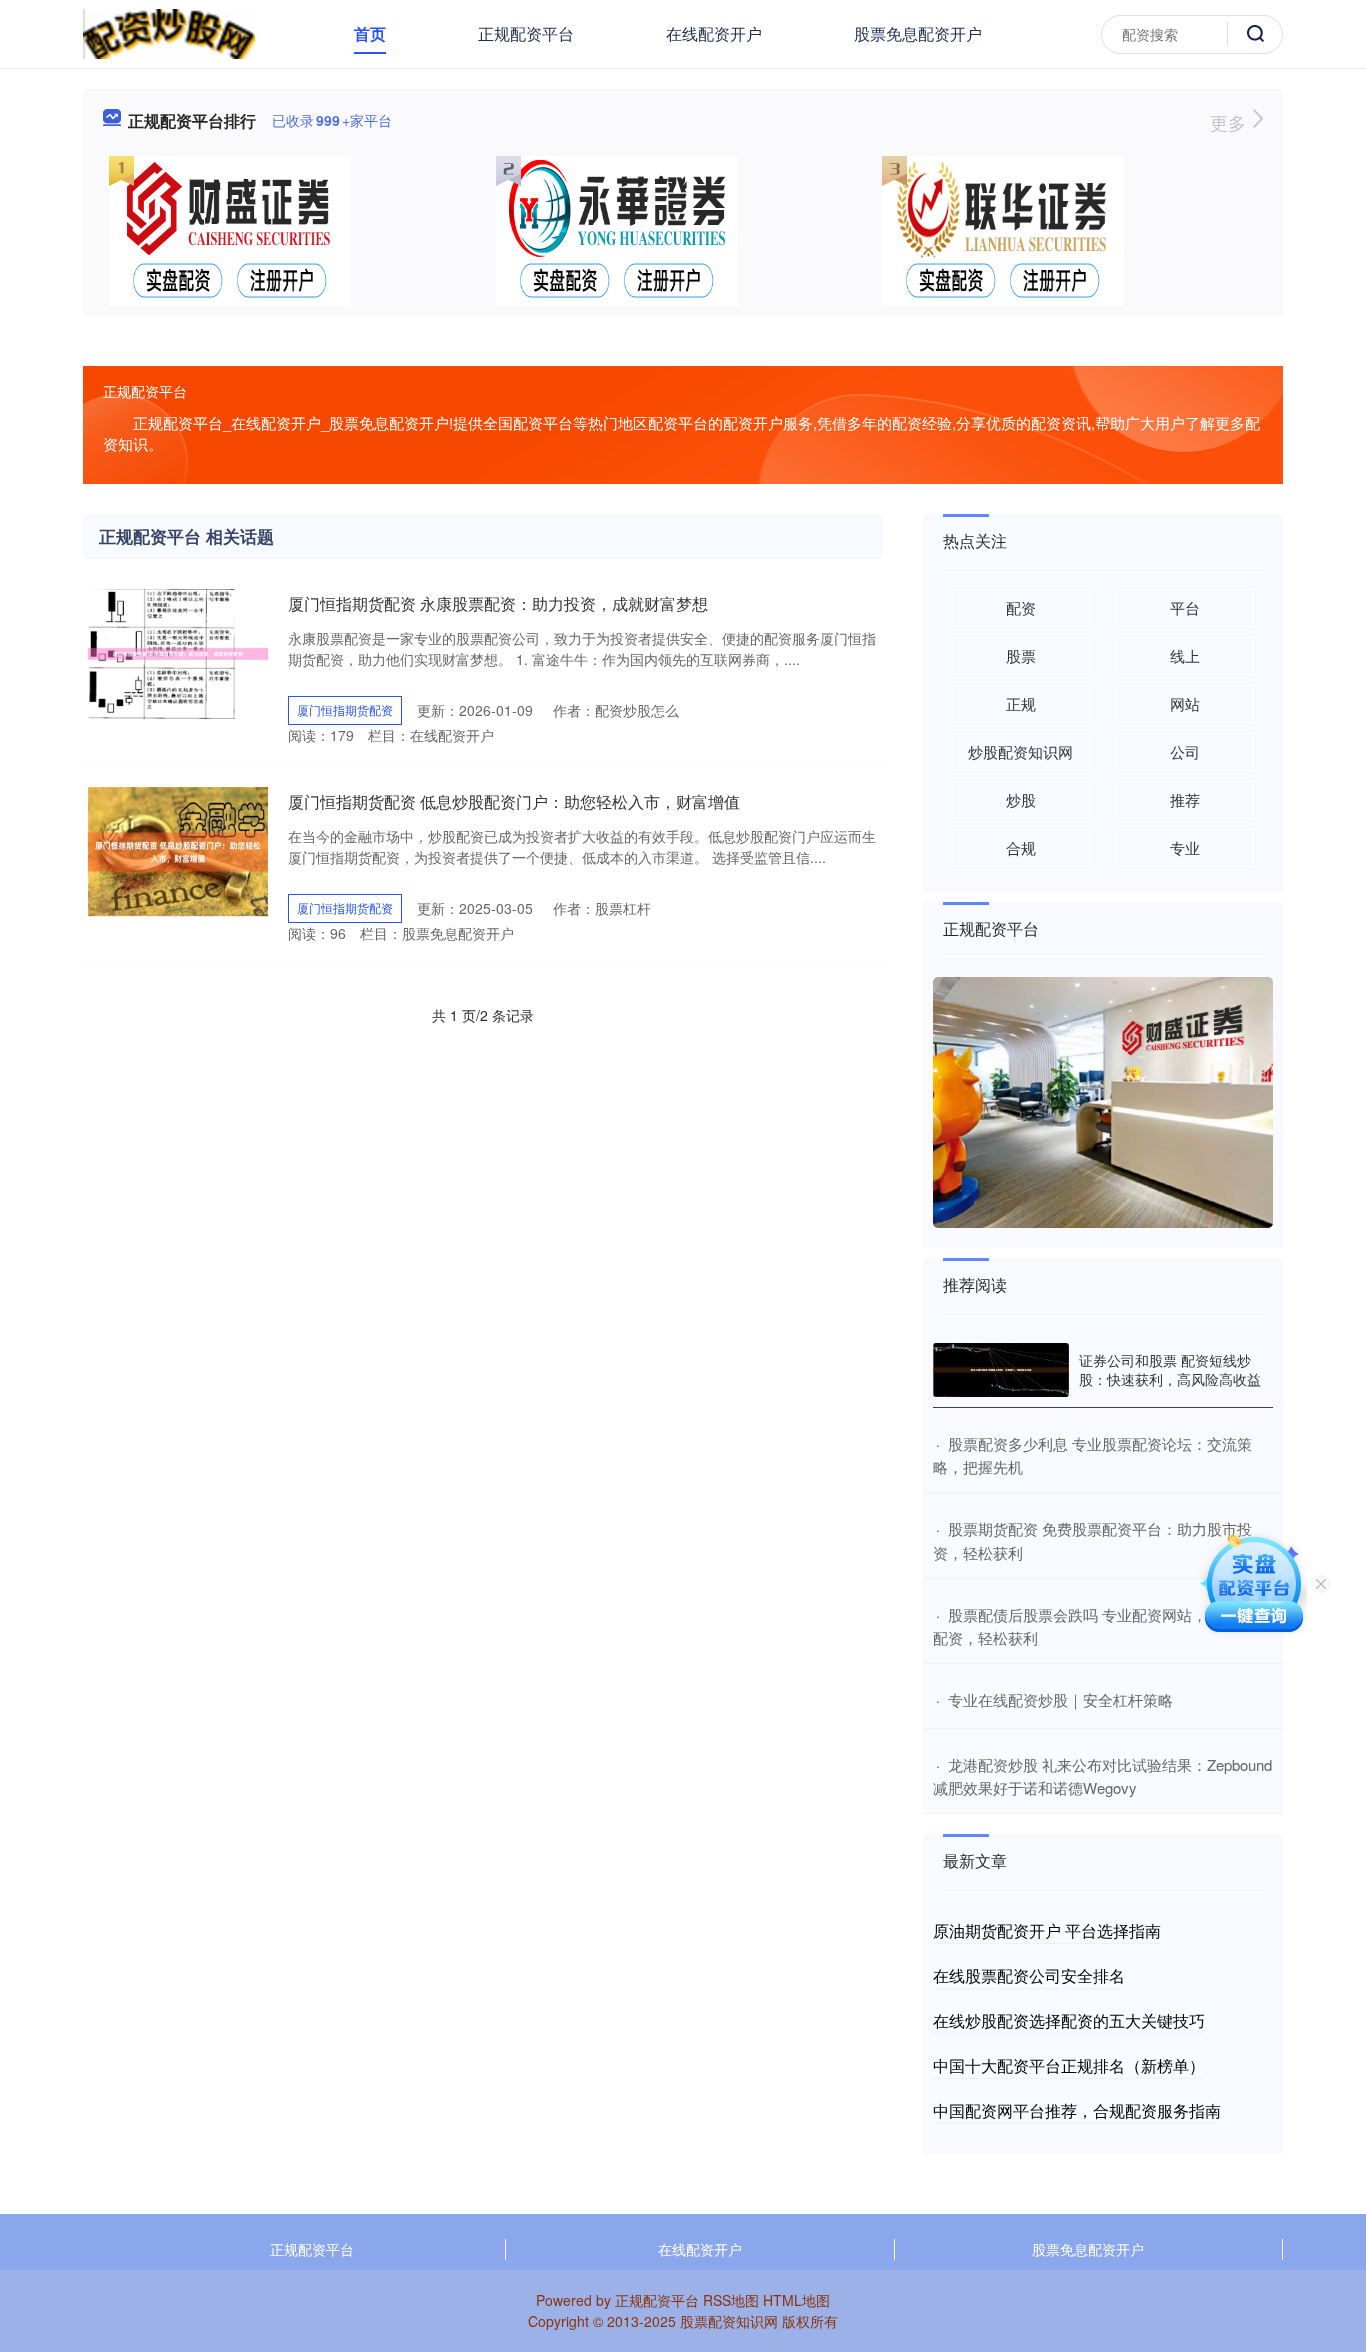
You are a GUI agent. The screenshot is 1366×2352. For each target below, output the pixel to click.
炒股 (1021, 799)
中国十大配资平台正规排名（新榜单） (1069, 2065)
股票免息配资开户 (918, 33)
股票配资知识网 (729, 2321)
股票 (1021, 655)
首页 (370, 33)
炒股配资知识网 (1020, 751)
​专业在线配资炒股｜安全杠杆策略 (1060, 1699)
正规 (1021, 703)
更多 (1230, 122)
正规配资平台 (526, 33)
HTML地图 (796, 2300)
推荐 (1185, 799)
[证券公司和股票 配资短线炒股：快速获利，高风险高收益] (1001, 1370)
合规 (1021, 847)
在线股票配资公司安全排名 (1029, 1975)
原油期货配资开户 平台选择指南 (1047, 1930)
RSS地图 (731, 2300)
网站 (1185, 703)
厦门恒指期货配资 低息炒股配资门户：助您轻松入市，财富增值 (514, 801)
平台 (1185, 607)
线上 (1185, 655)
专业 (1185, 847)
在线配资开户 (714, 33)
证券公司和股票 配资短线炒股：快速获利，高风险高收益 (1170, 1369)
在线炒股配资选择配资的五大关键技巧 (1069, 2020)
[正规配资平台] (169, 32)
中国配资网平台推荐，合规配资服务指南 (1077, 2110)
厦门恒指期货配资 (345, 709)
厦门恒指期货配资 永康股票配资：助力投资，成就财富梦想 (498, 603)
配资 (1021, 607)
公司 (1185, 751)
